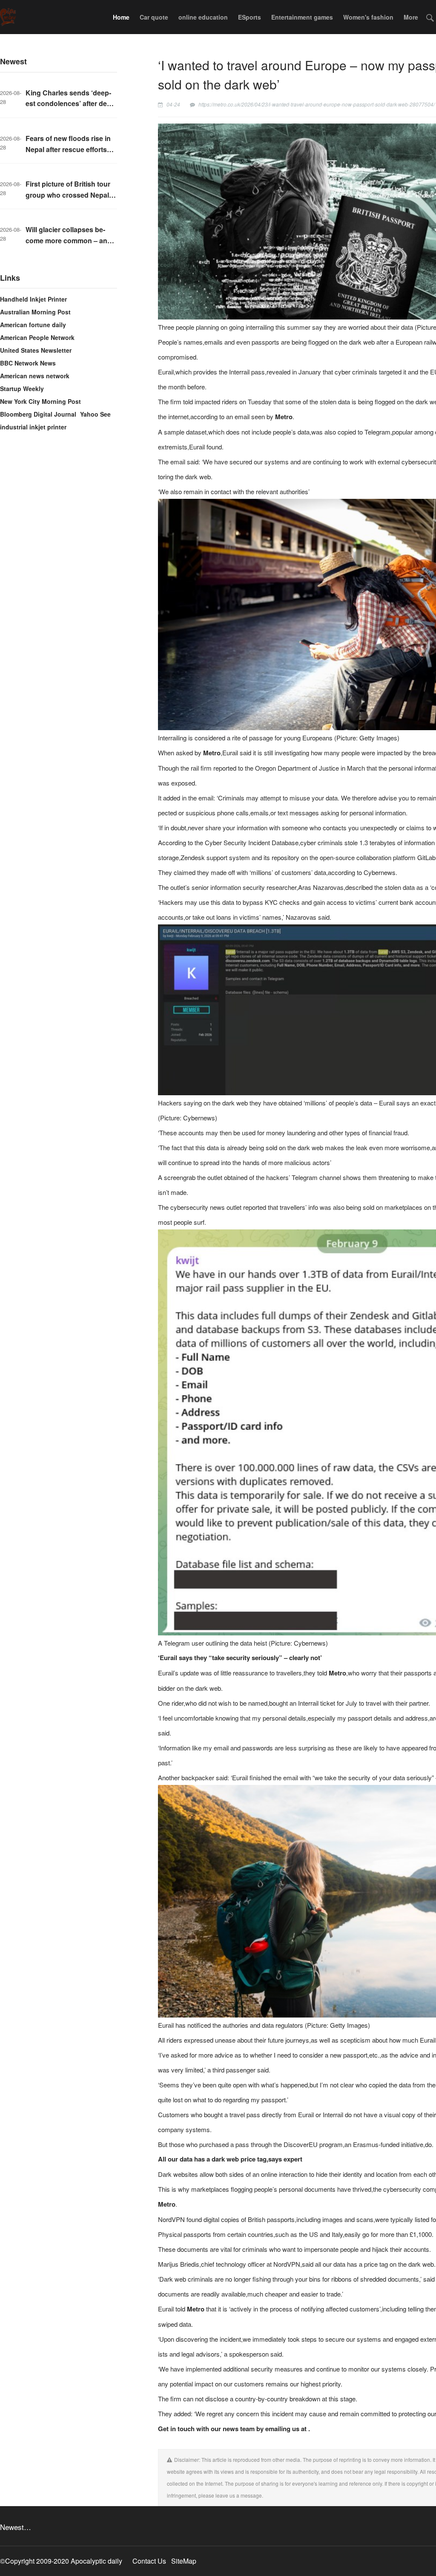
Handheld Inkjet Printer (33, 299)
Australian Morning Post (35, 312)
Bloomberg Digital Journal (38, 414)
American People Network (37, 337)
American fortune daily (33, 325)
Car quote (154, 17)
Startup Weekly (22, 389)
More (411, 17)
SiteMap (184, 2561)
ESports (250, 17)
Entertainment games (302, 17)
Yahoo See (95, 414)
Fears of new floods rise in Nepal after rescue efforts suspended (68, 149)
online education (203, 17)
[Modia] (8, 17)
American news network (35, 376)
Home (121, 17)
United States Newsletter (36, 350)
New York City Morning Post (40, 401)
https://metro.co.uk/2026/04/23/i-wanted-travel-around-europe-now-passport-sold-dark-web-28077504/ (317, 104)
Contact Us (149, 2561)
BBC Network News (28, 363)
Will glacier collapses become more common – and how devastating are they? (69, 240)
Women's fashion (368, 17)
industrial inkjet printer (33, 427)
